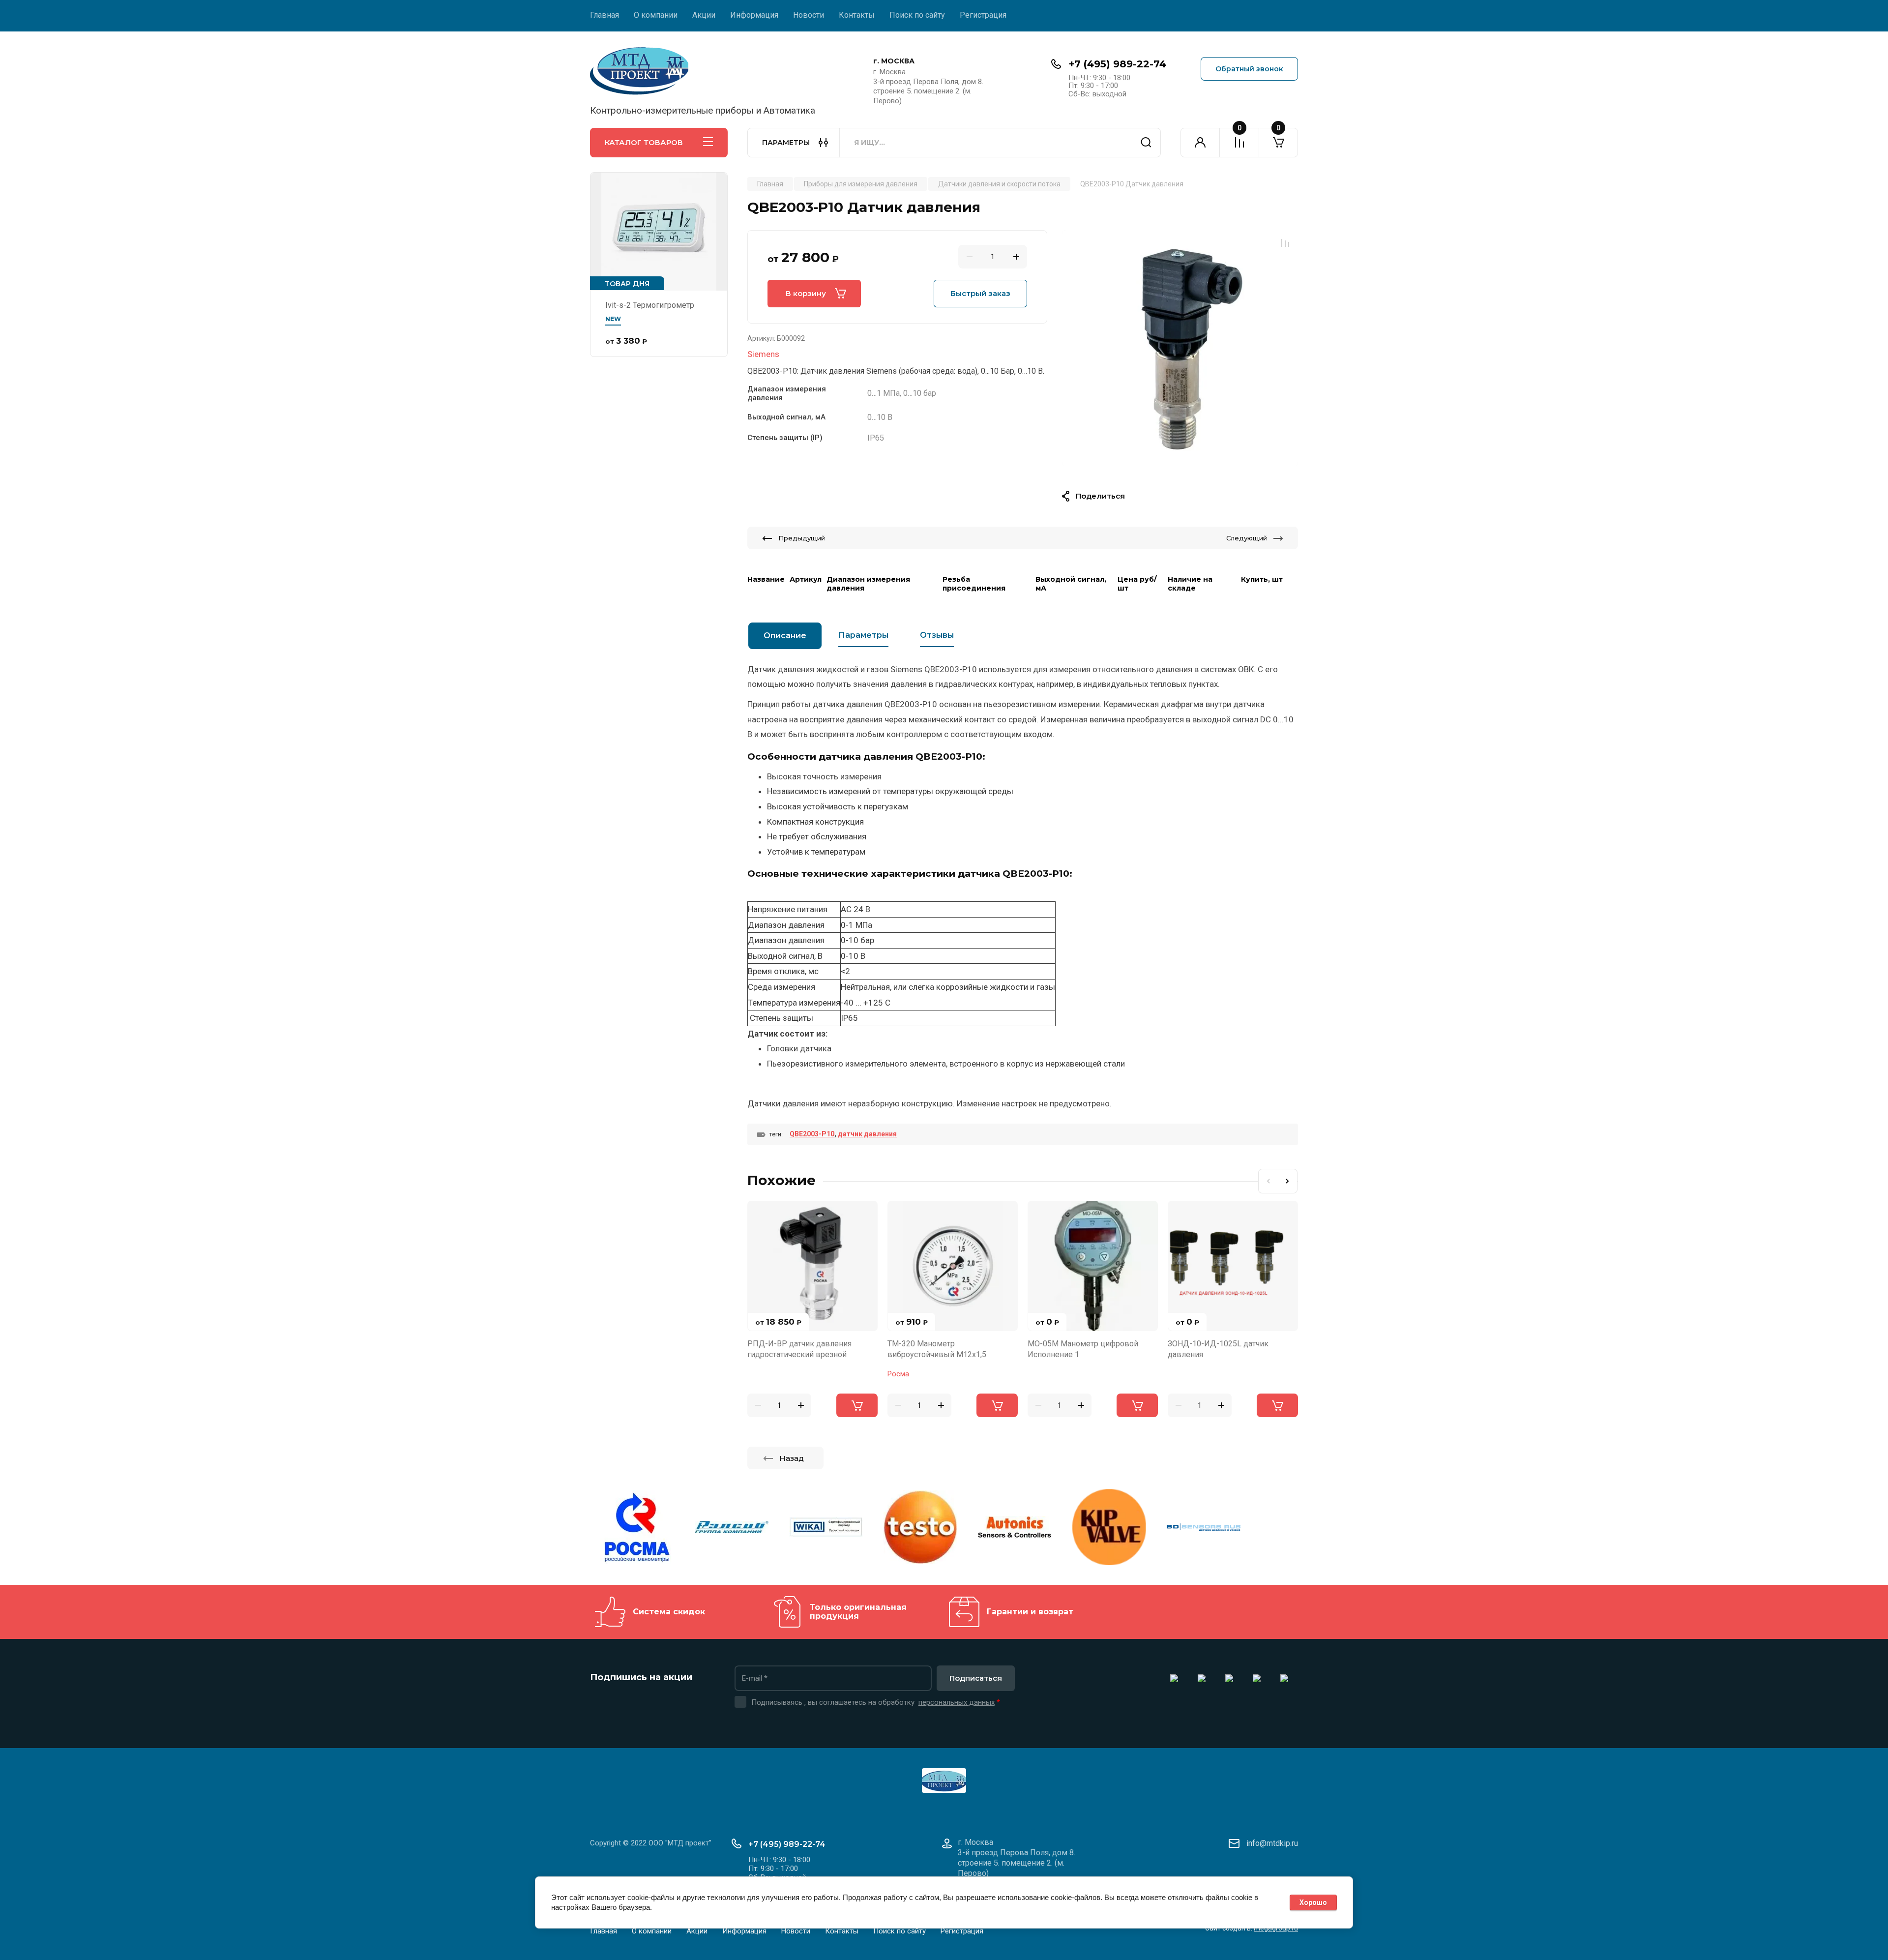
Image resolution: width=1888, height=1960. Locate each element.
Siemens (763, 354)
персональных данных (957, 1702)
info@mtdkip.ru (1272, 1843)
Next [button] (1288, 1181)
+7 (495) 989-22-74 (1117, 64)
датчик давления (867, 1134)
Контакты (857, 15)
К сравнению (1285, 243)
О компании (656, 15)
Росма (898, 1374)
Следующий (1247, 538)
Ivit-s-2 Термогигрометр (650, 305)
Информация (754, 15)
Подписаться (976, 1678)
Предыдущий (802, 538)
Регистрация (983, 15)
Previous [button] (1268, 1181)
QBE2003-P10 (812, 1134)
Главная (605, 15)
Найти (1146, 143)
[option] (1180, 348)
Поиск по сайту (917, 15)
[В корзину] (857, 1405)
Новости (809, 15)
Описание (785, 636)
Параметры (863, 635)
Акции (704, 15)
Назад (792, 1458)
